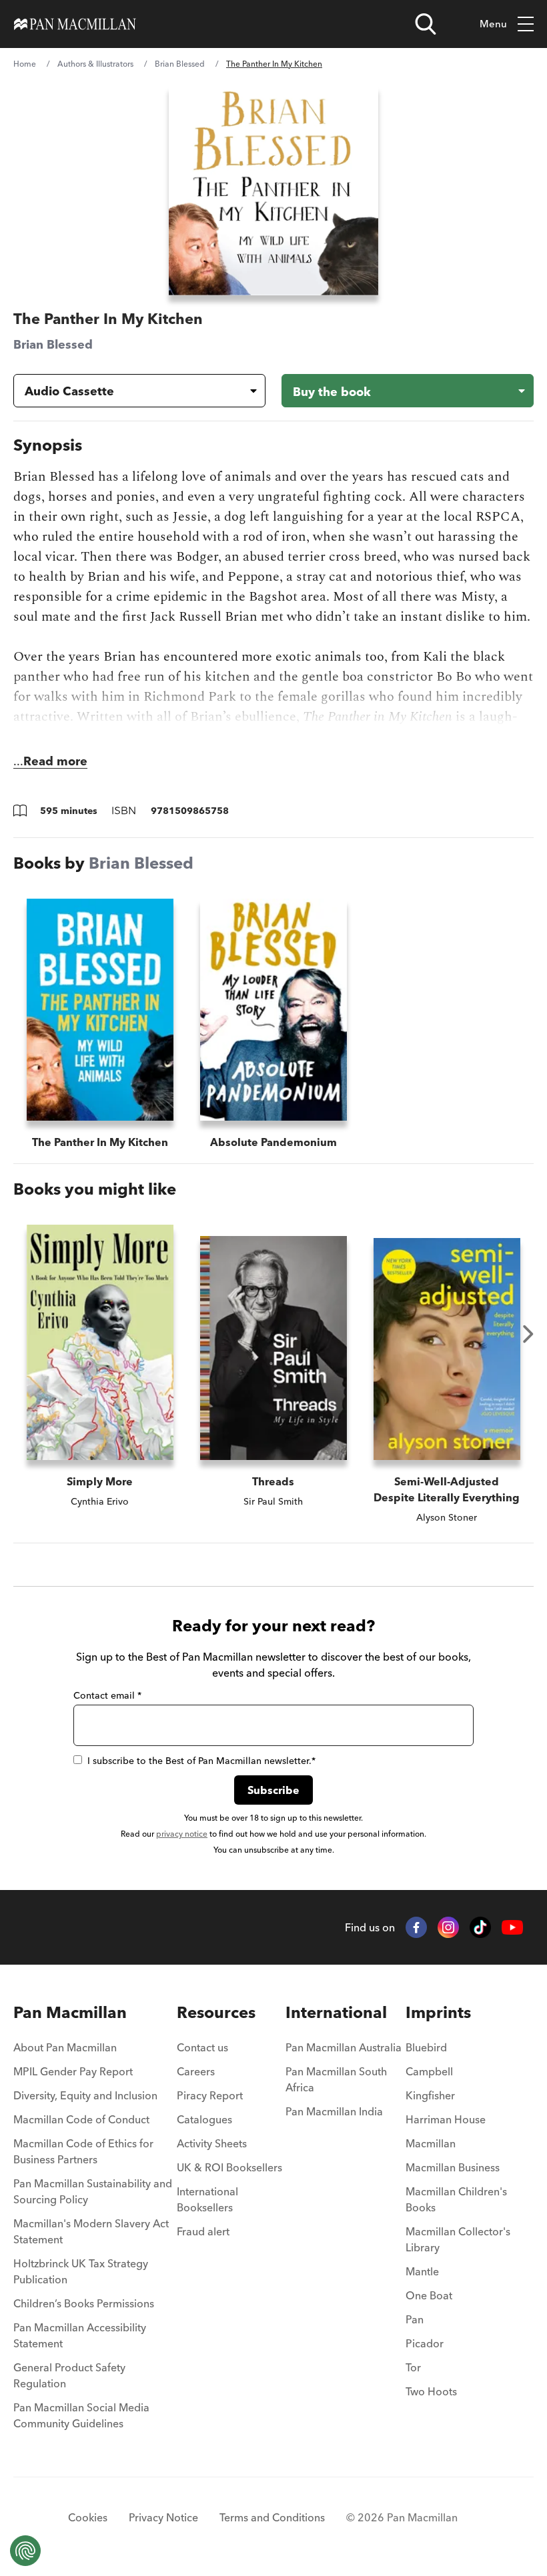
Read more (55, 761)
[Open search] (426, 24)
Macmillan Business (453, 2167)
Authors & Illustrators (95, 64)
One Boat (429, 2295)
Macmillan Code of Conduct (81, 2119)
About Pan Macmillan (65, 2047)
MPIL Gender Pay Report (73, 2071)
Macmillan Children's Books (456, 2199)
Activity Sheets (212, 2143)
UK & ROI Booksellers (229, 2167)
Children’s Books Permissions (84, 2303)
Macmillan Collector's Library (458, 2239)
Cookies (88, 2517)
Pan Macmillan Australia (344, 2047)
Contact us (202, 2047)
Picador (425, 2343)
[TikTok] (480, 1927)
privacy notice (182, 1834)
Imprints (438, 2012)
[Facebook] (416, 1927)
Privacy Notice (163, 2517)
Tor (413, 2367)
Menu (493, 24)
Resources (216, 2012)
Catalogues (204, 2119)
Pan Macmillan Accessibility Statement (80, 2335)
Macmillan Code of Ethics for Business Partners (83, 2151)
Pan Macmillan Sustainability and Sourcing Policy (93, 2191)
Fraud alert (203, 2231)
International (336, 2012)
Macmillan (431, 2143)
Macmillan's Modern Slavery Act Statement (91, 2231)
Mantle (422, 2271)
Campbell (429, 2071)
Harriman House (446, 2119)
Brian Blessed (180, 64)
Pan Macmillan (70, 2012)
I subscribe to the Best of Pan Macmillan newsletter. (201, 1761)
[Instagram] (448, 1927)
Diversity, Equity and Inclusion (85, 2095)
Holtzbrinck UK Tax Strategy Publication (81, 2271)
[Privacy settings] (25, 2551)
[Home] (75, 24)
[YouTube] (512, 1928)
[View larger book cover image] (274, 190)
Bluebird (426, 2047)
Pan (415, 2319)
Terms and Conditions (272, 2517)
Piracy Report (210, 2095)
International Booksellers (207, 2199)
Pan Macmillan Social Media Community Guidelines (81, 2415)
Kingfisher (430, 2095)
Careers (196, 2071)
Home (25, 64)
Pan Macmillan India (334, 2111)
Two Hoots (431, 2391)
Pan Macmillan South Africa (336, 2079)
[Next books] (528, 1334)
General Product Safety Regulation (69, 2375)
